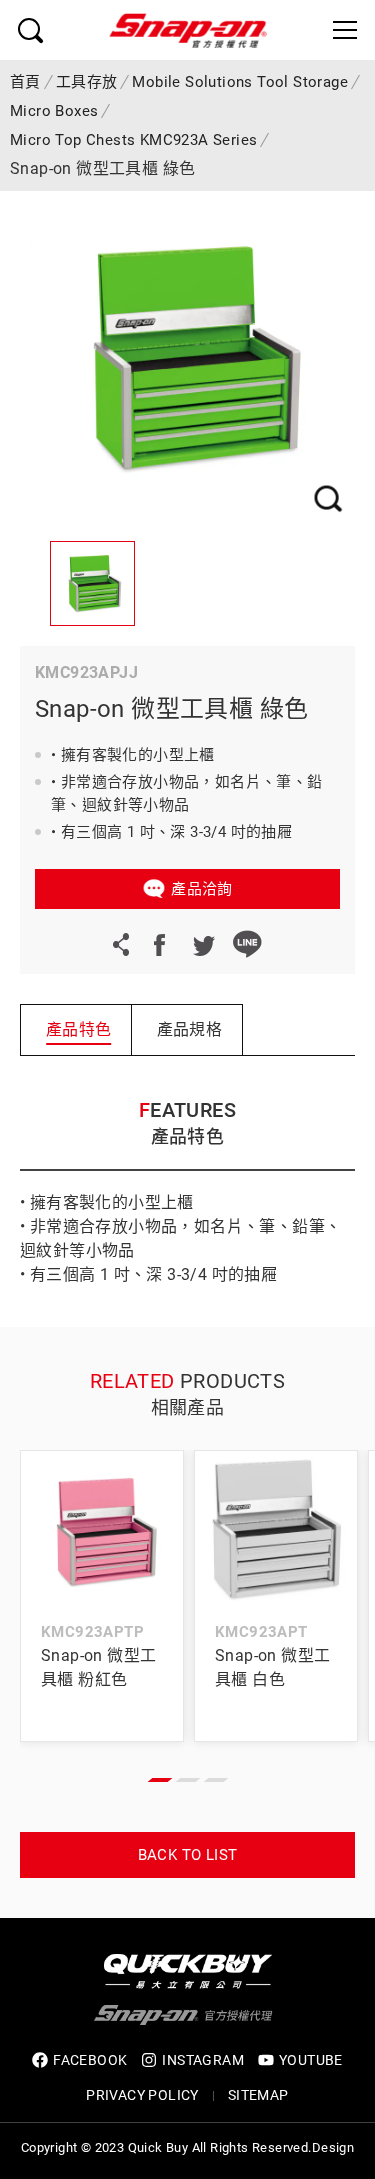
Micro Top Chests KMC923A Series (133, 140)
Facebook (159, 944)
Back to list (188, 1855)
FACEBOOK (90, 2060)
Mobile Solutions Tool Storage (240, 82)
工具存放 (87, 82)
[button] (159, 1780)
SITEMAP (258, 2095)
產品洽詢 (202, 889)
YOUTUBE (311, 2060)
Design (333, 2147)
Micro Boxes (54, 111)
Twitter (203, 944)
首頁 (25, 82)
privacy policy (142, 2095)
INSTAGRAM (203, 2060)
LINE (247, 944)
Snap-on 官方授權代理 (188, 30)
